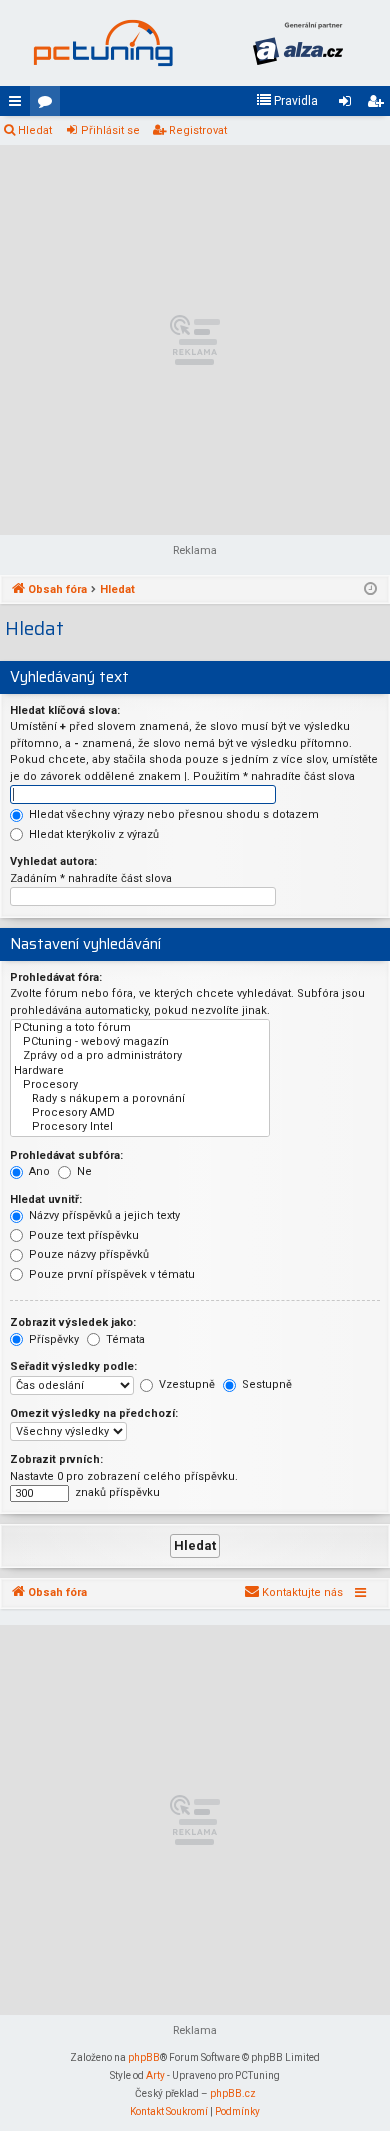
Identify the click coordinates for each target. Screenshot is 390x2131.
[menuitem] (287, 101)
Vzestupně (185, 1384)
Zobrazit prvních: (56, 1459)
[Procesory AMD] (140, 1113)
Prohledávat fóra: (56, 977)
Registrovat (198, 130)
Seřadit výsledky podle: (73, 1366)
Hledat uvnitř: (46, 1199)
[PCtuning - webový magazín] (140, 1042)
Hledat (35, 130)
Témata (124, 1339)
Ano (38, 1171)
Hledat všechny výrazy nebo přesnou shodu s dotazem (172, 814)
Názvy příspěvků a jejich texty (103, 1215)
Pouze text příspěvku (82, 1235)
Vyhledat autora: (53, 861)
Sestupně (265, 1384)
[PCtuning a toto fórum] (140, 1028)
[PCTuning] (102, 43)
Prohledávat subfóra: (66, 1155)
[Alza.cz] (297, 43)
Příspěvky (52, 1339)
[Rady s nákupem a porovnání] (140, 1099)
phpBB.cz (233, 2093)
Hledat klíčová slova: (65, 710)
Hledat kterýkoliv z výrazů (92, 834)
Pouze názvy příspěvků (87, 1254)
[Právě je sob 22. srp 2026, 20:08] (370, 590)
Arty (155, 2075)
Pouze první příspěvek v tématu (110, 1274)
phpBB (144, 2057)
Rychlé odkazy (19, 105)
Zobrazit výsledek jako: (73, 1322)
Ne (83, 1171)
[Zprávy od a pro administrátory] (140, 1056)
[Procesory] (140, 1085)
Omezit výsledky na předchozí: (94, 1413)
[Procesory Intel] (140, 1127)
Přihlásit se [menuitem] (349, 105)
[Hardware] (140, 1071)
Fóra (49, 105)
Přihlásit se (110, 130)
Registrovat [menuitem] (379, 105)
